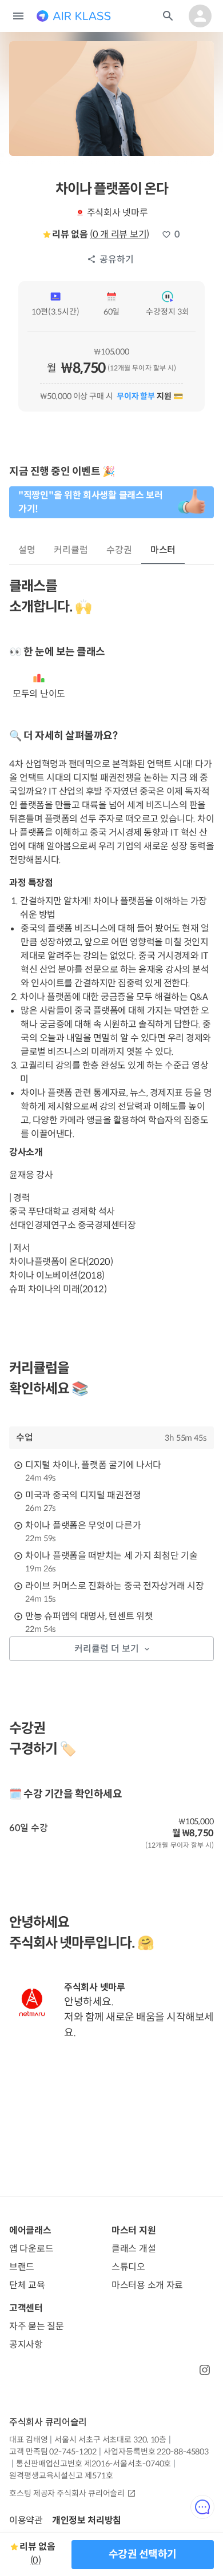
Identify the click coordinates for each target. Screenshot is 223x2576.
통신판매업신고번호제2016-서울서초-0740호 (93, 2464)
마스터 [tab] (163, 550)
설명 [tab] (27, 550)
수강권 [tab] (119, 550)
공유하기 (117, 259)
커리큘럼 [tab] (71, 550)
